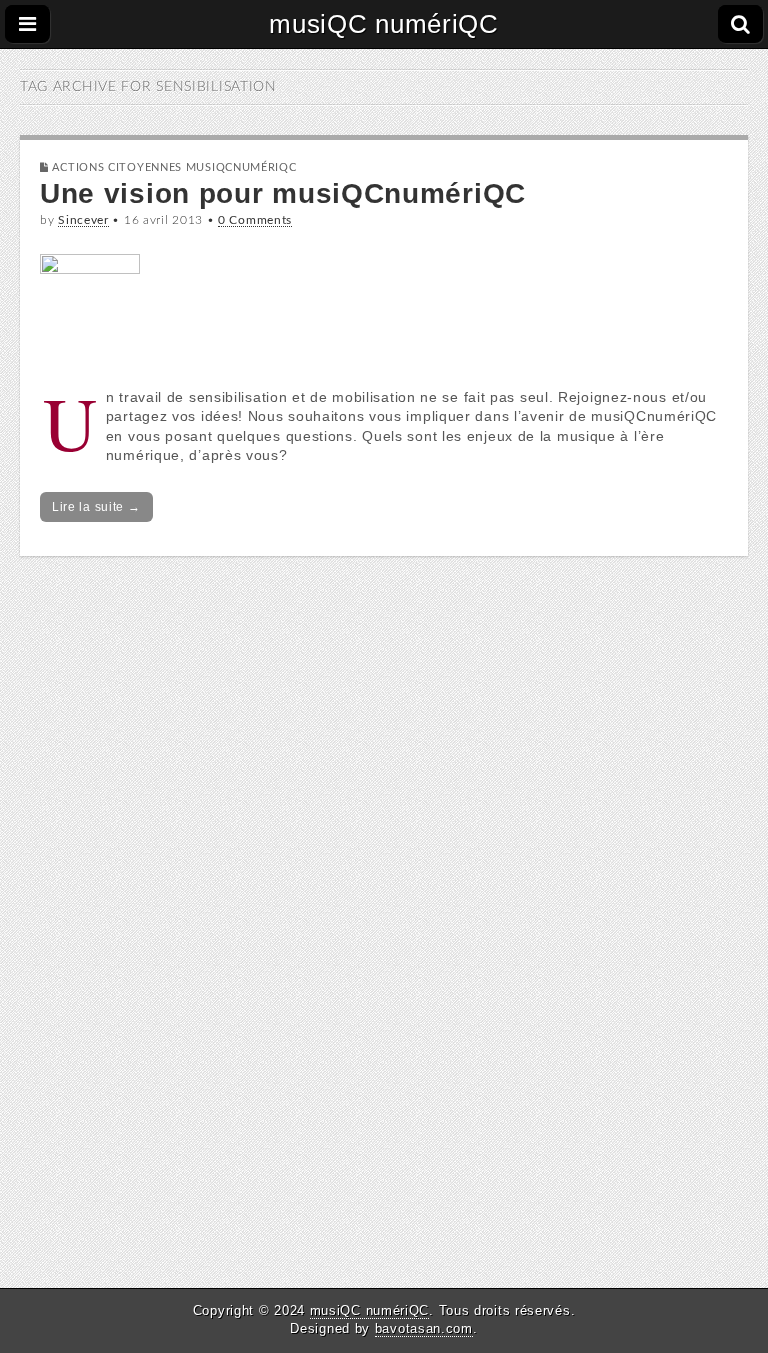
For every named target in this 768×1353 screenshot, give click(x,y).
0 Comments (255, 220)
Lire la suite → (96, 507)
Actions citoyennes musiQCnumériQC (174, 167)
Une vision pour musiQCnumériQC (283, 193)
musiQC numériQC (384, 24)
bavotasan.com (424, 1328)
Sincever (83, 220)
